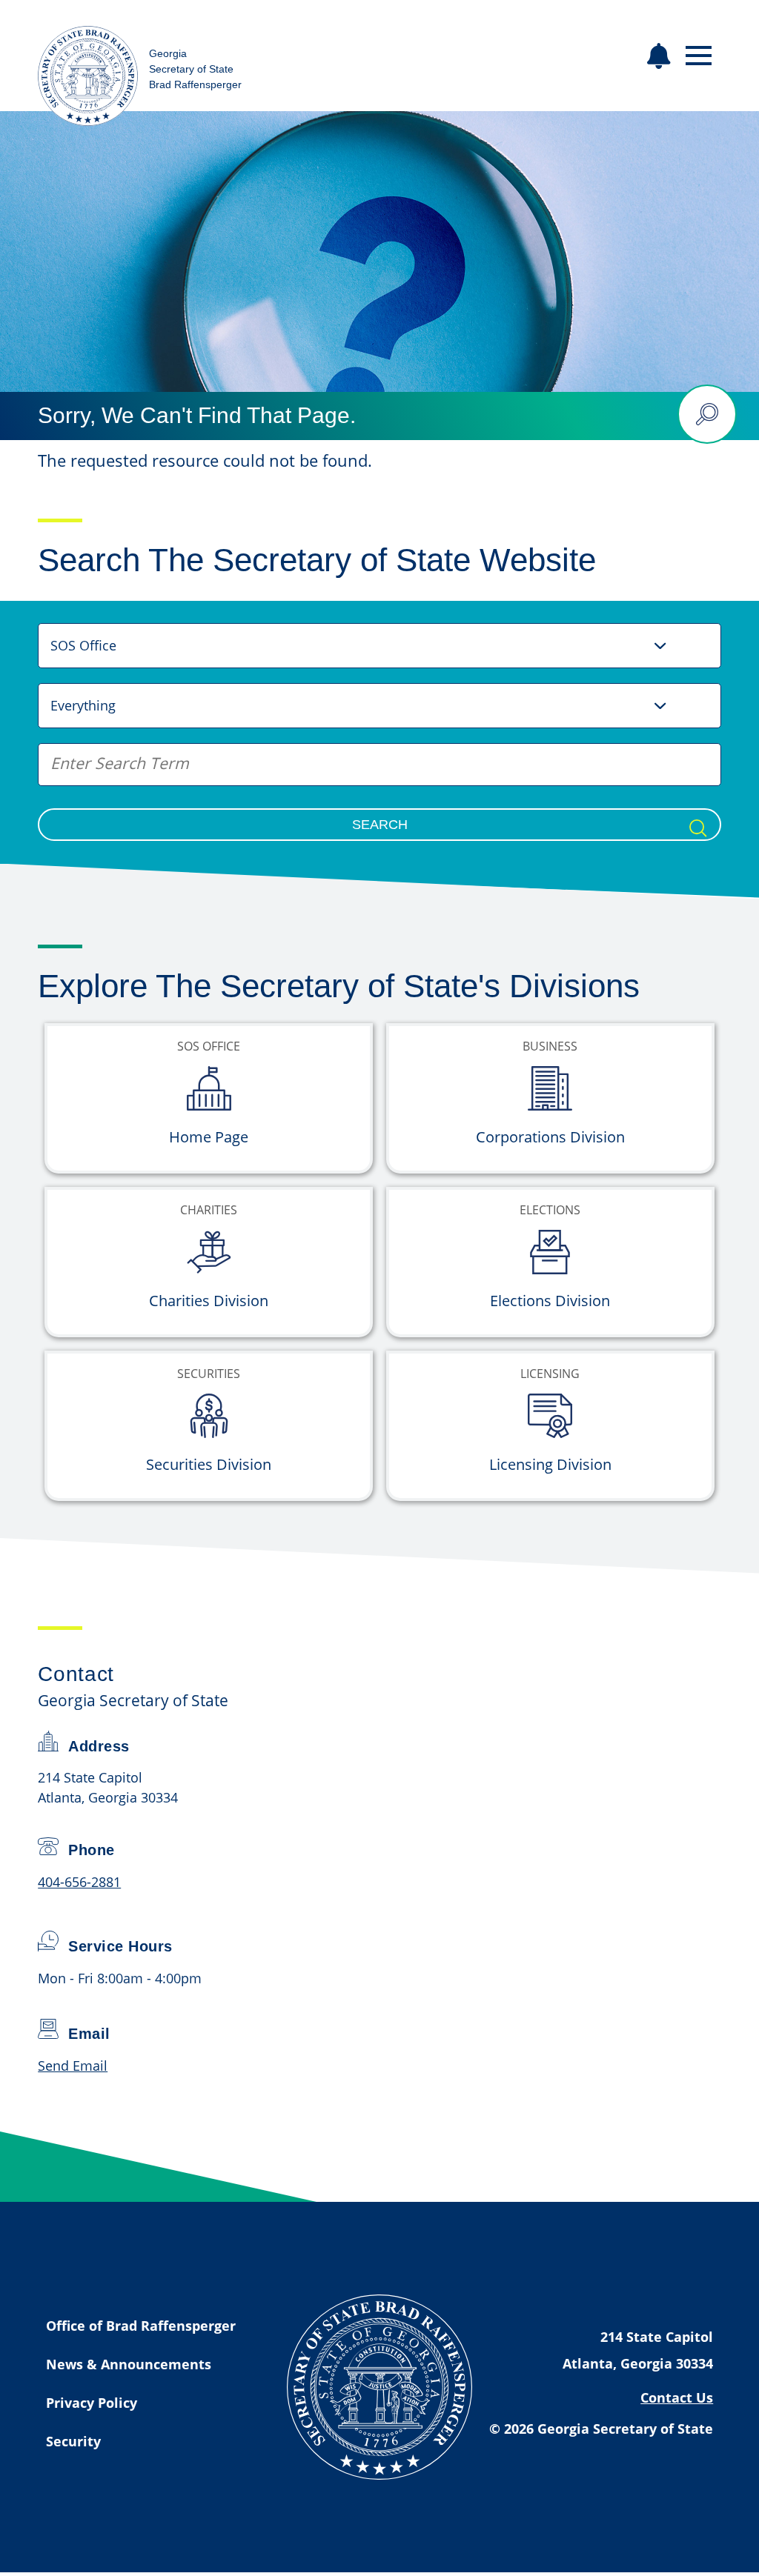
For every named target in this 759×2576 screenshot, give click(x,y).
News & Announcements (129, 2364)
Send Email (73, 2066)
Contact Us (677, 2397)
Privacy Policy (92, 2403)
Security (73, 2441)
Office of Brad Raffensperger (141, 2326)
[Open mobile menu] (699, 56)
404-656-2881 (79, 1882)
